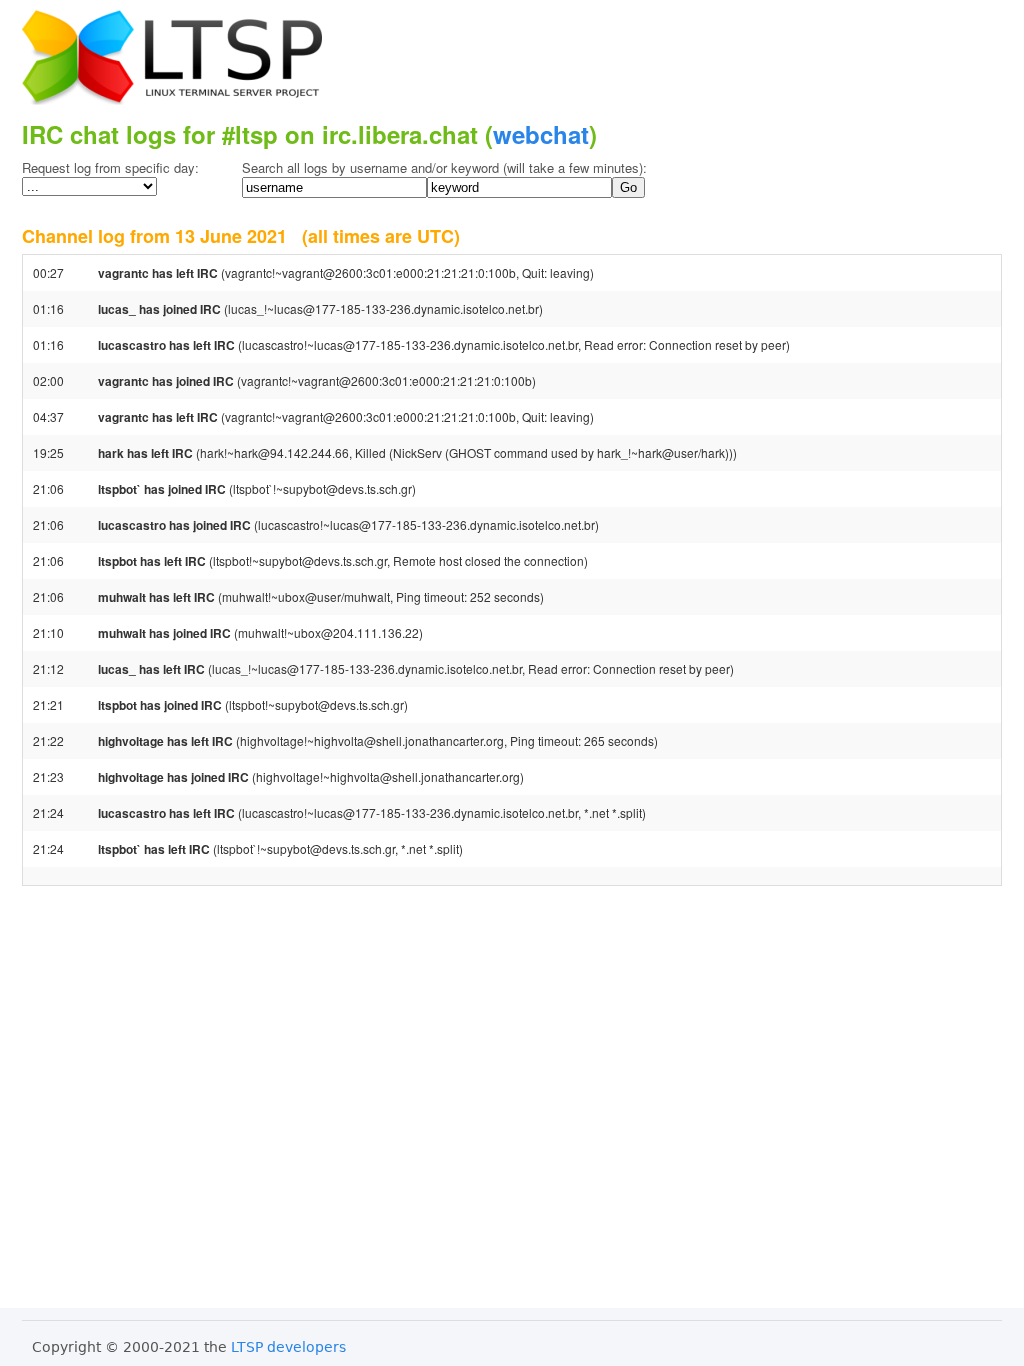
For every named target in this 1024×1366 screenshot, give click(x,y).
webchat (541, 134)
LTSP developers (288, 1347)
